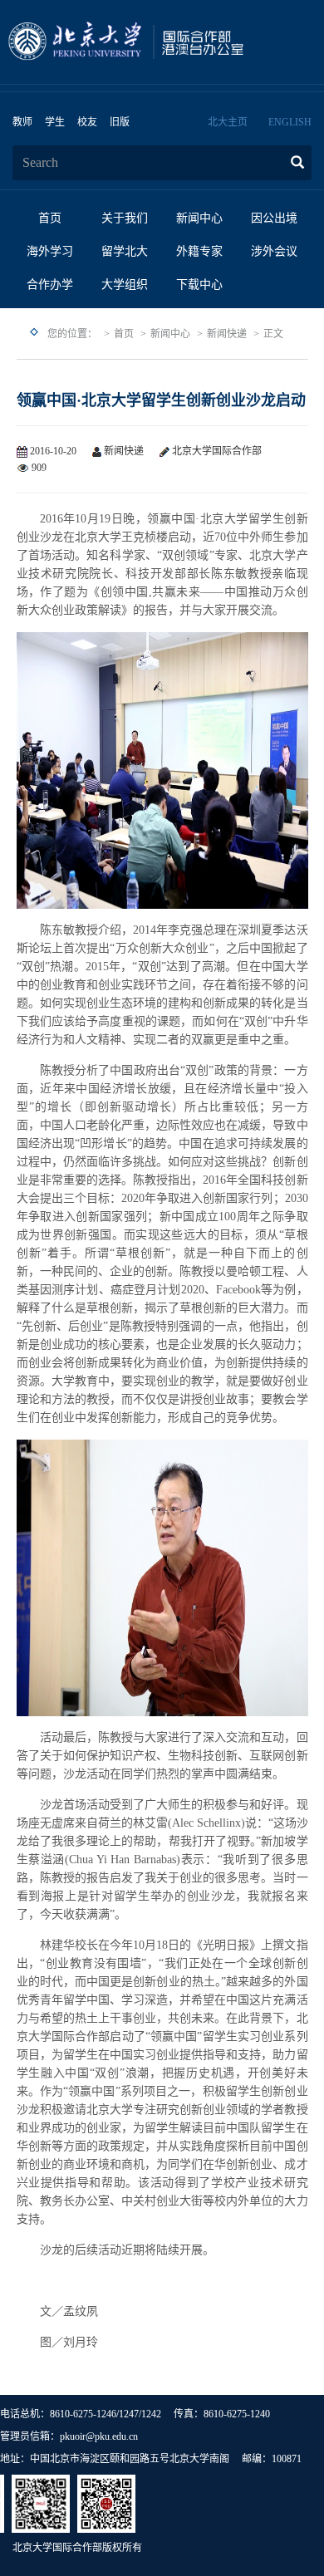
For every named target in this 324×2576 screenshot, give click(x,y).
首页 (50, 218)
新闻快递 (227, 334)
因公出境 (274, 218)
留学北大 (125, 251)
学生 (55, 122)
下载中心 (199, 285)
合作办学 (50, 285)
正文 (273, 334)
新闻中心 (199, 218)
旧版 (120, 122)
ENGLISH (290, 122)
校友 (87, 122)
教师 (22, 122)
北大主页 (228, 122)
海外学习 (50, 251)
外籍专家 (199, 251)
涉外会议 (274, 251)
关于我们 (125, 218)
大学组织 (125, 285)
